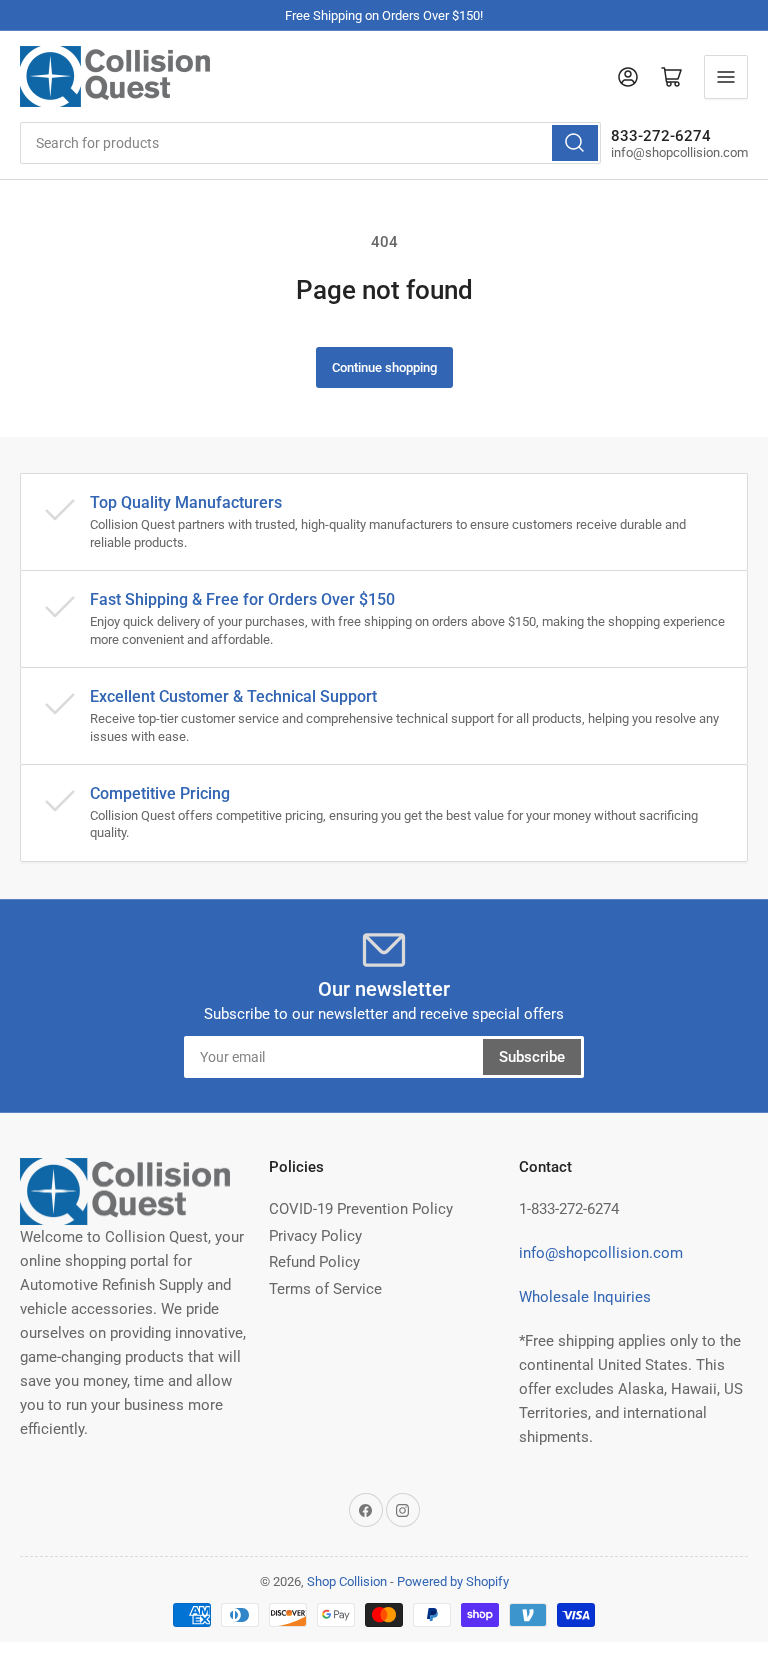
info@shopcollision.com (601, 1253)
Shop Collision (347, 1581)
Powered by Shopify (453, 1581)
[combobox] (310, 143)
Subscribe (532, 1057)
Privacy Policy (315, 1236)
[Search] (575, 143)
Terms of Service (325, 1289)
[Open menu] (726, 77)
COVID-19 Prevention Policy (361, 1209)
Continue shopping (384, 367)
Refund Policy (314, 1262)
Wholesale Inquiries (585, 1297)
